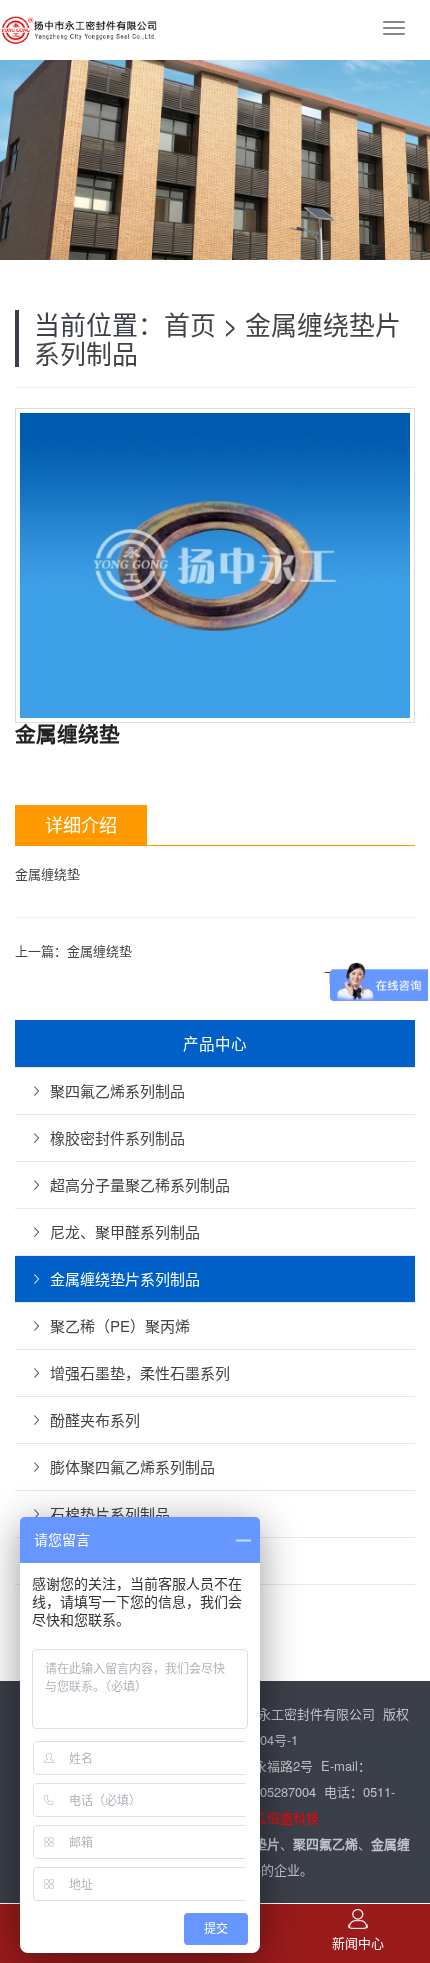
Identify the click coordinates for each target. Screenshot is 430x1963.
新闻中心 (358, 1942)
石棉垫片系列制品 (110, 1513)
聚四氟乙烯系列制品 (117, 1090)
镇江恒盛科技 (280, 1817)
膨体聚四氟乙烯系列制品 (132, 1466)
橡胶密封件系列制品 (117, 1137)
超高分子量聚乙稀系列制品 (140, 1184)
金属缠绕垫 (99, 950)
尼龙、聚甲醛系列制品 (125, 1231)
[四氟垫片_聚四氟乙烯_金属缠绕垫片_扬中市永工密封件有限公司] (80, 30)
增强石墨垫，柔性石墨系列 (140, 1372)
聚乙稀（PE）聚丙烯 (120, 1325)
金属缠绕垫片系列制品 (125, 1278)
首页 (190, 323)
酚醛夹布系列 (95, 1419)
